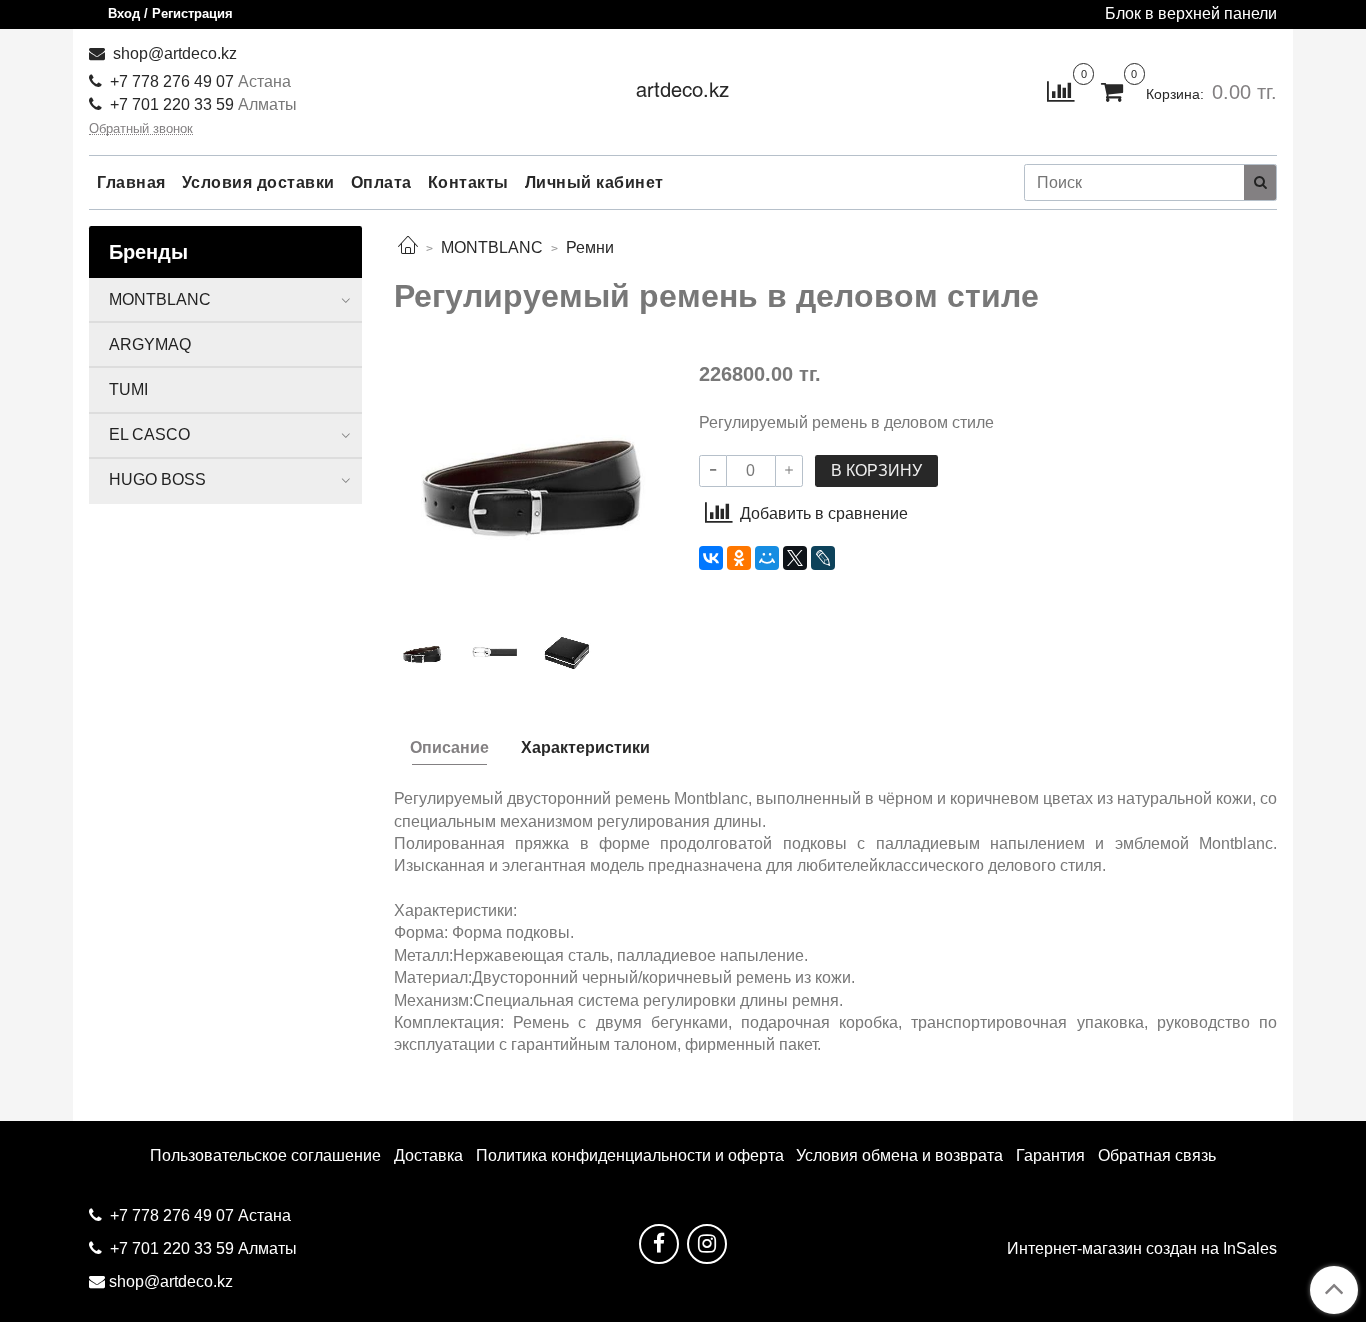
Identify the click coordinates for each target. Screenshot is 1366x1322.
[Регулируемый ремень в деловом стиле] (530, 479)
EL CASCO (149, 434)
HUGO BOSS (157, 479)
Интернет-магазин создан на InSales (1142, 1249)
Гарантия (1050, 1155)
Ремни (590, 247)
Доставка (428, 1155)
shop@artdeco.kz (173, 53)
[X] (795, 558)
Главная (131, 182)
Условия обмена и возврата (899, 1155)
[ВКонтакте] (711, 558)
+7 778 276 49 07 (174, 81)
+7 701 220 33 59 (172, 104)
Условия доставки (258, 182)
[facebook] (659, 1244)
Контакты (468, 182)
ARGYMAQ (150, 344)
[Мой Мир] (767, 558)
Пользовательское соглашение (265, 1155)
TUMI (128, 389)
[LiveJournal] (823, 558)
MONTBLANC (492, 247)
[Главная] (408, 247)
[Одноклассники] (739, 558)
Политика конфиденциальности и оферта (630, 1155)
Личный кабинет (594, 182)
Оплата (381, 182)
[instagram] (707, 1244)
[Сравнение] (1060, 90)
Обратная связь (1157, 1155)
